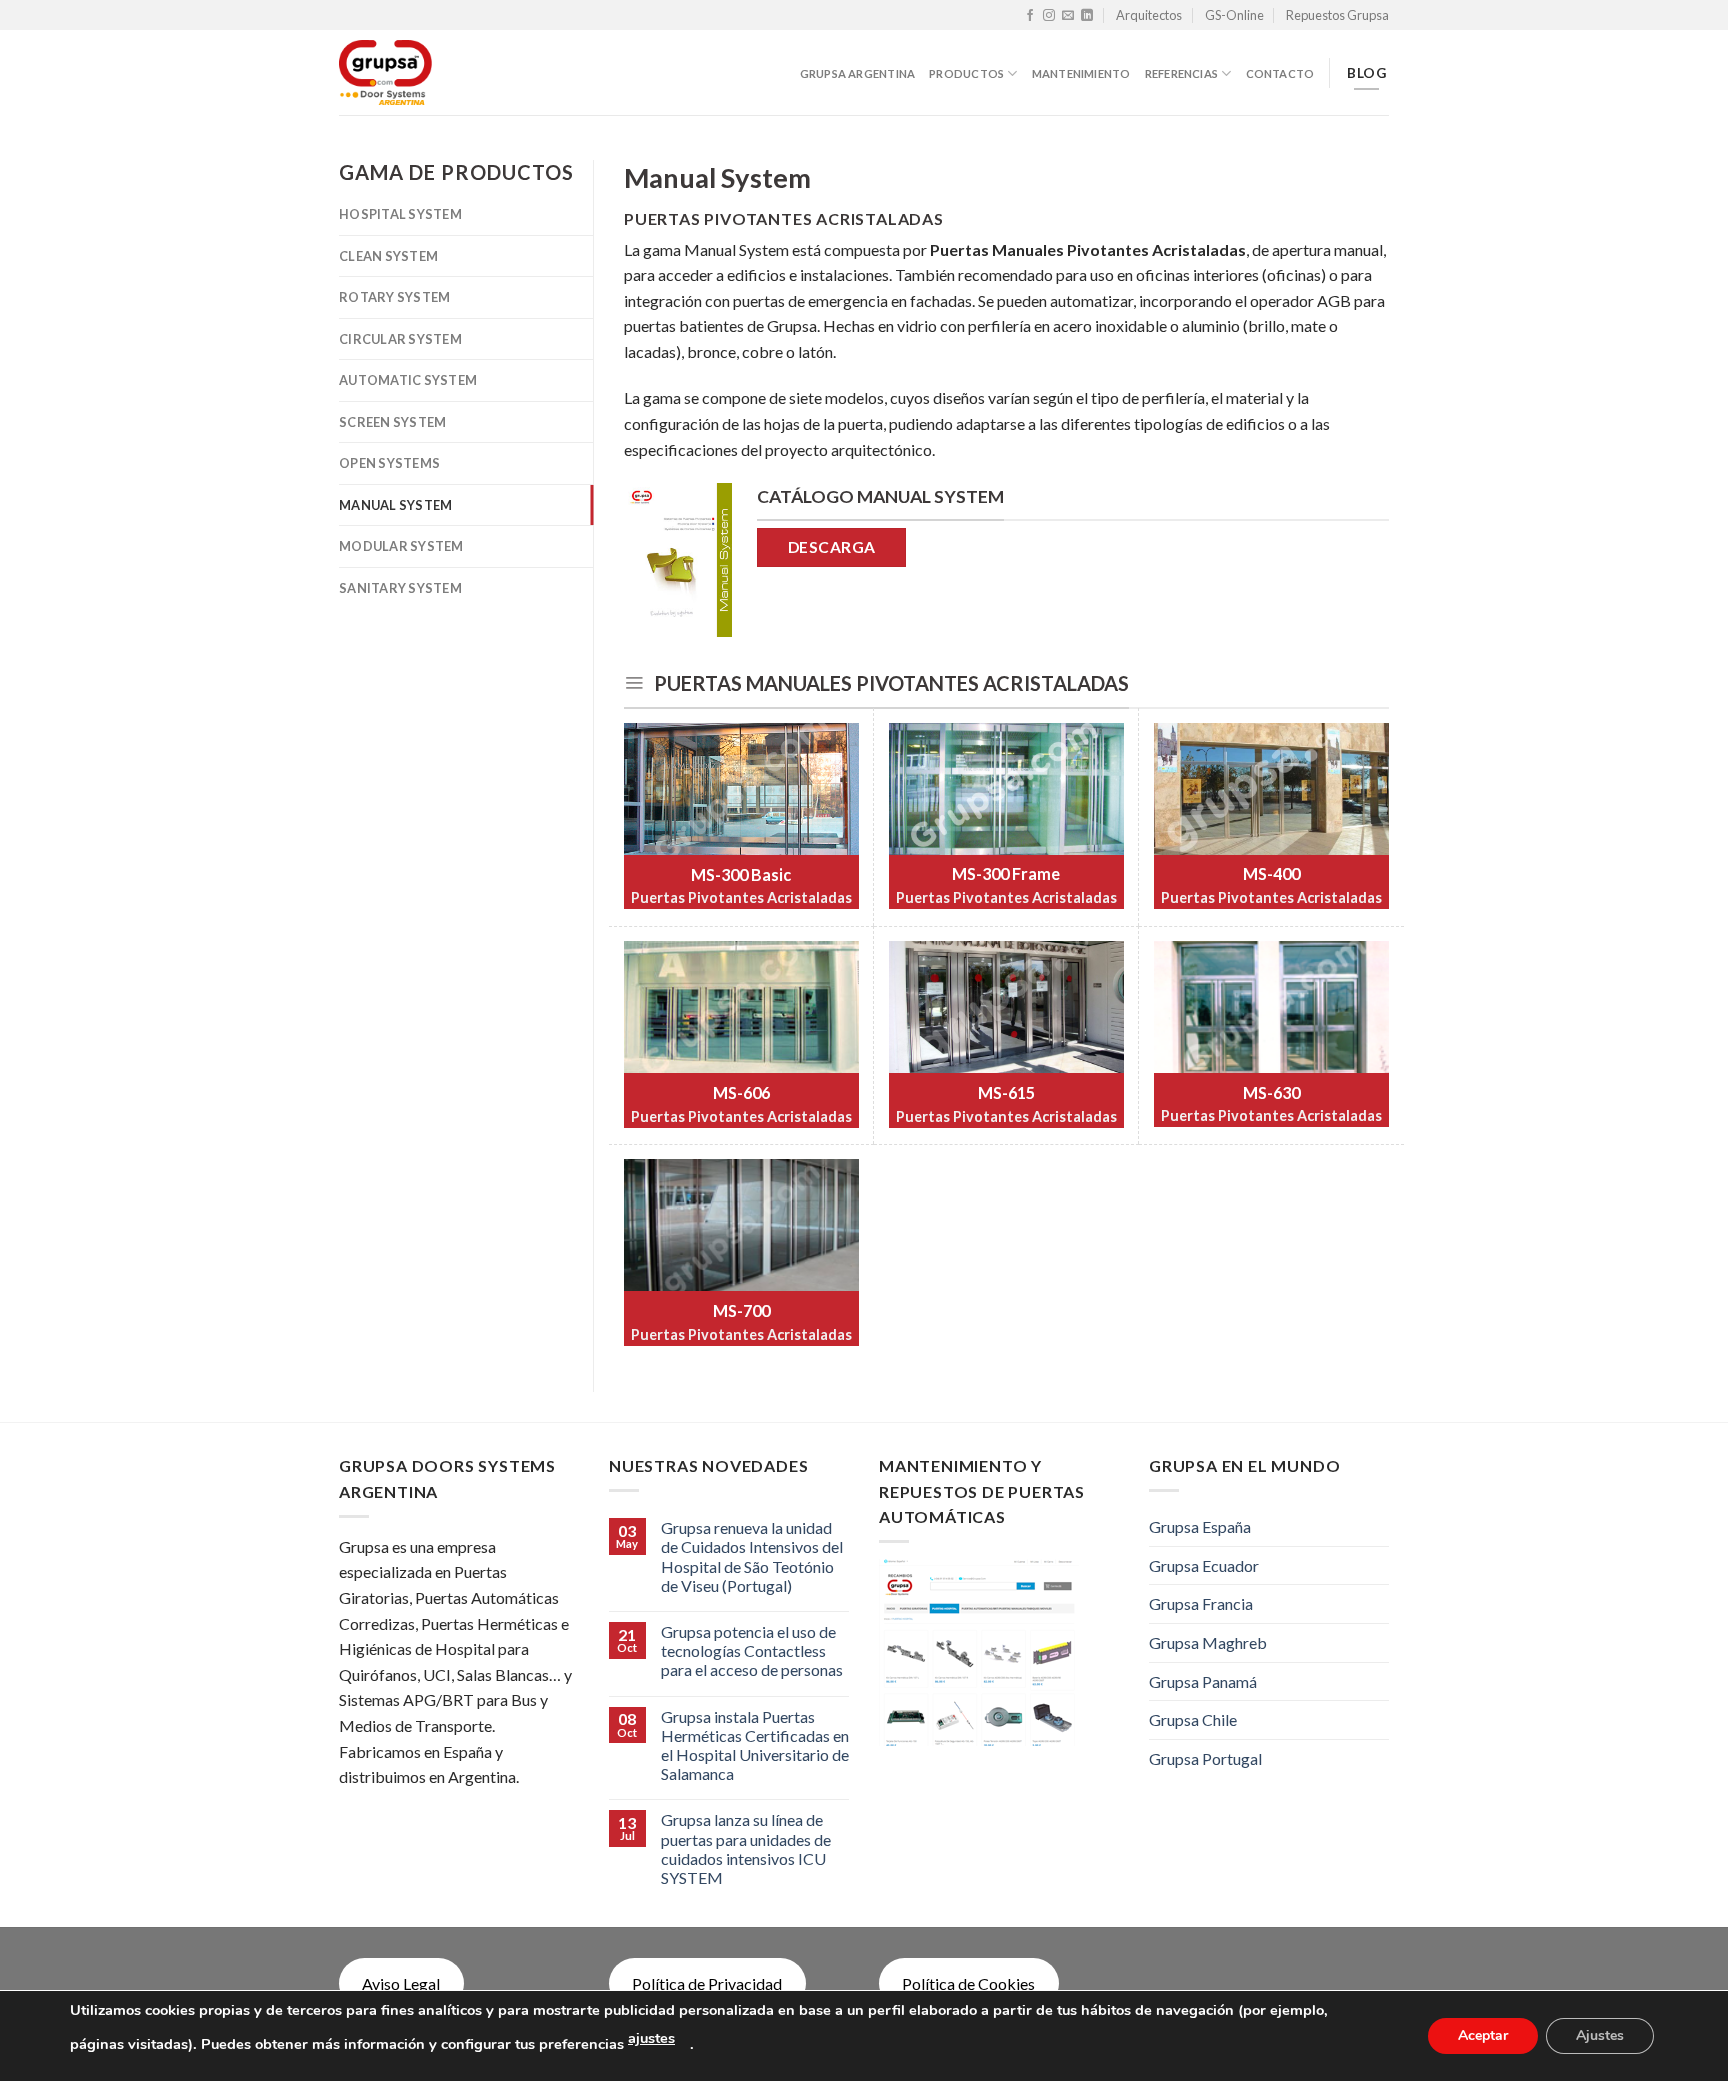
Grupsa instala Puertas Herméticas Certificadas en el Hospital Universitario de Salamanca (755, 1745)
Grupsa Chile (1193, 1719)
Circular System (400, 339)
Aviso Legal (401, 1983)
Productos (966, 73)
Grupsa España (1200, 1526)
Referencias (1181, 73)
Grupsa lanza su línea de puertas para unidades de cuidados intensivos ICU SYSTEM (746, 1848)
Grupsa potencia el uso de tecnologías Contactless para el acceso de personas (752, 1650)
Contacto (1280, 73)
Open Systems (389, 463)
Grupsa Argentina (858, 73)
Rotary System (394, 297)
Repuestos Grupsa (1337, 15)
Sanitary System (400, 588)
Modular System (401, 546)
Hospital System (400, 214)
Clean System (388, 256)
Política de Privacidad (707, 1983)
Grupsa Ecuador (1204, 1565)
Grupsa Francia (1201, 1603)
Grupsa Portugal (1205, 1758)
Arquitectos (1149, 15)
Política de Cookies (968, 1983)
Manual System (395, 505)
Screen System (392, 422)
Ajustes (1600, 2035)
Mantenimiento (1081, 73)
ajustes (651, 2038)
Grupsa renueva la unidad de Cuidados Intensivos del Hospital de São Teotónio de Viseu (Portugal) (752, 1556)
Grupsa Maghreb (1208, 1642)
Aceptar (1483, 2035)
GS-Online (1234, 15)
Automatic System (408, 380)
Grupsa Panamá (1203, 1681)
